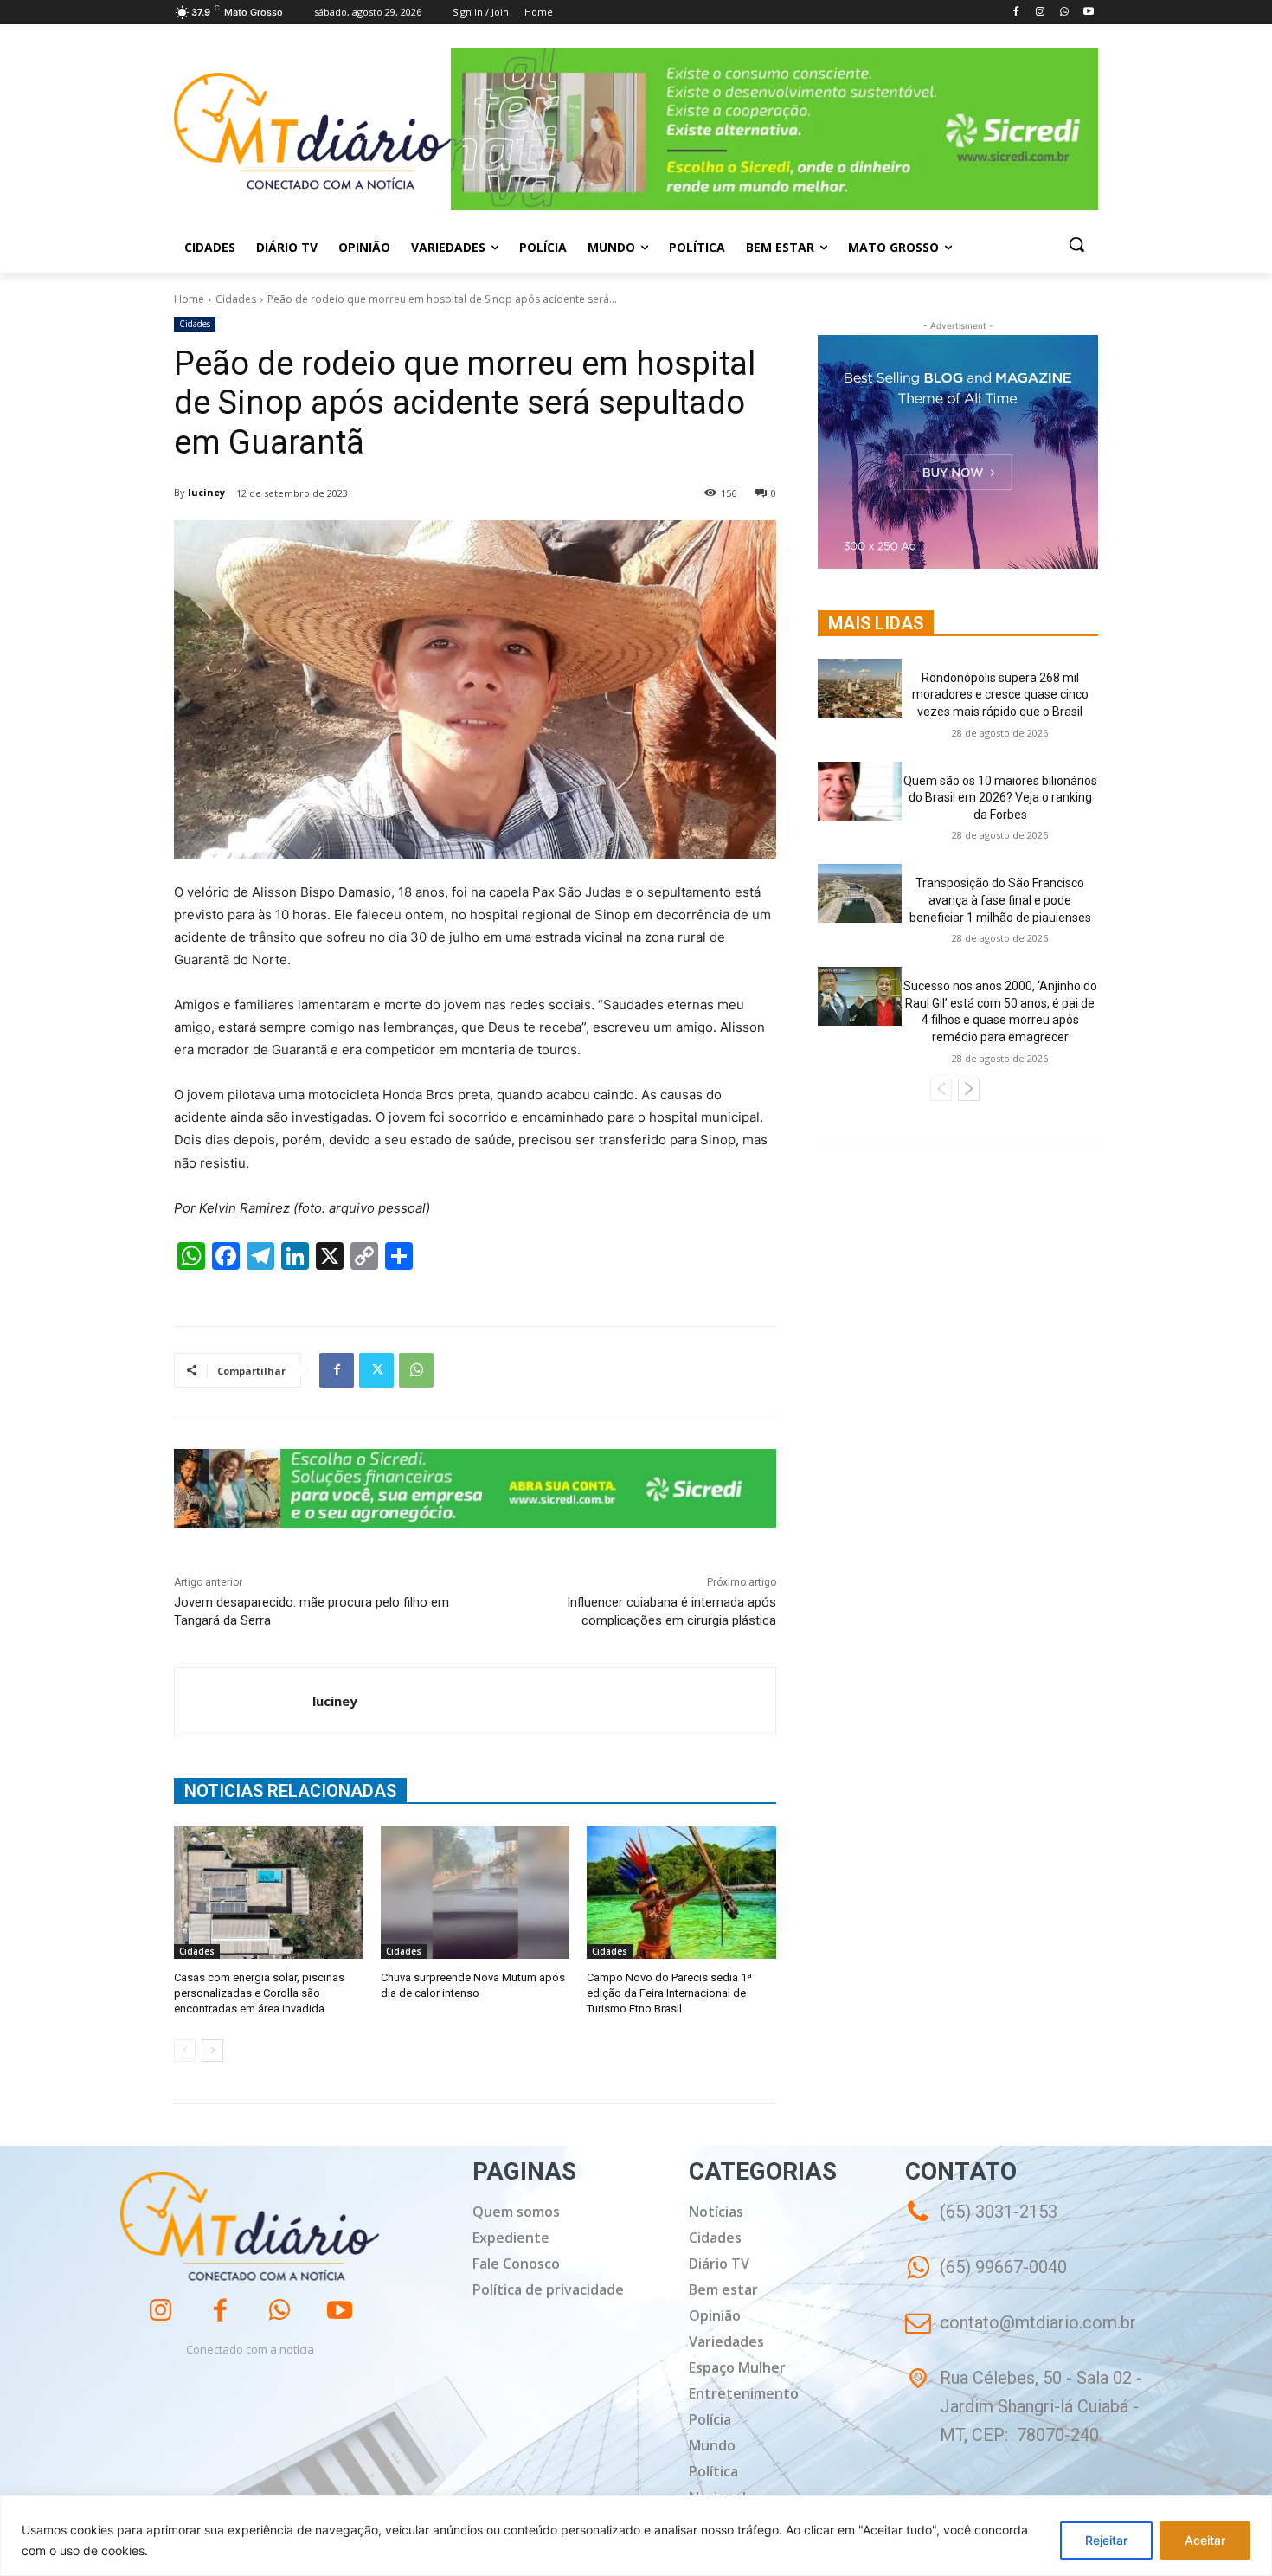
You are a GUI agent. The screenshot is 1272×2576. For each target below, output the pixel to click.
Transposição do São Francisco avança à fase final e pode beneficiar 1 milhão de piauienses (1000, 900)
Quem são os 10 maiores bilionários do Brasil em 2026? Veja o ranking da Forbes (1000, 798)
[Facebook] (1016, 13)
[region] (636, 2536)
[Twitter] (376, 1370)
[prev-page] (185, 2051)
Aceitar (1205, 2540)
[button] (1076, 244)
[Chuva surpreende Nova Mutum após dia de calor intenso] (475, 1893)
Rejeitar (1106, 2540)
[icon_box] (986, 2280)
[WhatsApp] (1064, 13)
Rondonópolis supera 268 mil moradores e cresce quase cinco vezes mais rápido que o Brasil (1000, 695)
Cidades (236, 299)
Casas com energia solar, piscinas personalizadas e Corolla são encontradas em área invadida (259, 1993)
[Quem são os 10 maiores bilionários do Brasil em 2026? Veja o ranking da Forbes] (860, 791)
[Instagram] (1041, 13)
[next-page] (212, 2051)
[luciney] (244, 1702)
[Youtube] (1088, 13)
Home (189, 299)
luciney (206, 492)
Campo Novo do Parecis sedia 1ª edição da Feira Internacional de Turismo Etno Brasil (669, 1993)
